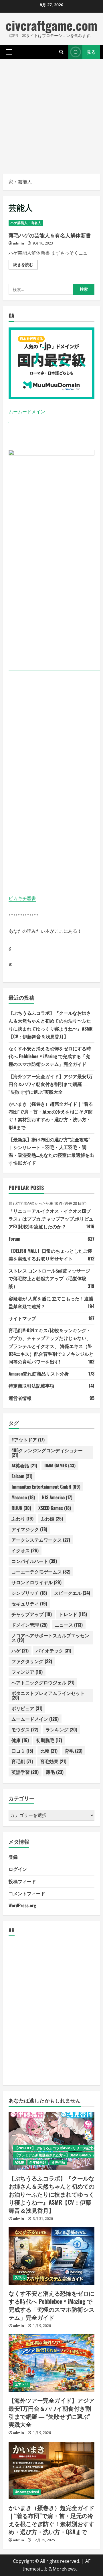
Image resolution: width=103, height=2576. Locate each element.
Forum (14, 1239)
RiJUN (21, 1508)
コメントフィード (27, 1893)
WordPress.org (22, 1905)
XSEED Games (55, 1508)
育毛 (74, 1751)
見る (91, 52)
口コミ (22, 1751)
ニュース (69, 1625)
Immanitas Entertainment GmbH (46, 1487)
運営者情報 (20, 1398)
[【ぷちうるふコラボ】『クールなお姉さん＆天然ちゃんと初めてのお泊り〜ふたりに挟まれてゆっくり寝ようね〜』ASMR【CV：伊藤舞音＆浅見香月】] (51, 2141)
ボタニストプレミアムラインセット (48, 1695)
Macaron (23, 1497)
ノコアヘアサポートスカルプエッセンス (50, 1638)
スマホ (20, 2277)
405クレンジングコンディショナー (47, 1452)
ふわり (22, 1518)
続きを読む (25, 265)
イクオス (25, 1550)
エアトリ (21, 2384)
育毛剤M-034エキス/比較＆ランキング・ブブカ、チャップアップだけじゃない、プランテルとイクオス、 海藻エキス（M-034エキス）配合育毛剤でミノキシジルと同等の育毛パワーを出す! (51, 1346)
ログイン (18, 1869)
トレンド (73, 1614)
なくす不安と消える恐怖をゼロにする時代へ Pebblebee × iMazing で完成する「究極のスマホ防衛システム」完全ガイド (50, 1056)
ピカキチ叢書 (22, 898)
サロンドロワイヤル (36, 1582)
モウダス (25, 1729)
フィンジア (27, 1672)
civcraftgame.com (51, 25)
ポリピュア (27, 1708)
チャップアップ (32, 1614)
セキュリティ (29, 1603)
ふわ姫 (52, 1518)
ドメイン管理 (29, 1625)
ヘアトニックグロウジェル (43, 1682)
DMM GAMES (60, 1465)
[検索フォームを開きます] (61, 52)
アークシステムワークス (41, 1540)
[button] (9, 52)
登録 (13, 1857)
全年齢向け (38, 2162)
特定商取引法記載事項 (31, 1386)
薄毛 (55, 1772)
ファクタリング (32, 1661)
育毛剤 (22, 1761)
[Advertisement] (51, 113)
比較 (49, 1751)
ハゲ (20, 1650)
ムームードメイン (27, 412)
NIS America (57, 1497)
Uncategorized (27, 2492)
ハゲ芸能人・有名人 (26, 223)
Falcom (22, 1476)
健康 (20, 1740)
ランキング (61, 1729)
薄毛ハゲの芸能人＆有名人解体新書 (50, 235)
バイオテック (54, 1650)
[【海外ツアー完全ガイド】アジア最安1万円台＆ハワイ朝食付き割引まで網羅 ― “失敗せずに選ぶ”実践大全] (51, 2363)
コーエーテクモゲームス (41, 1572)
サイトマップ (22, 1318)
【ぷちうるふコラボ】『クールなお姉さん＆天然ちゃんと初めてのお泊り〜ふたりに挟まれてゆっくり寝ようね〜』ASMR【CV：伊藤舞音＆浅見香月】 (51, 2194)
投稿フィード (22, 1881)
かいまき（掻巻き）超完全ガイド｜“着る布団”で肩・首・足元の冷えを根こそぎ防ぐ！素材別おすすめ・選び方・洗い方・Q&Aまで (51, 2519)
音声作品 (58, 2162)
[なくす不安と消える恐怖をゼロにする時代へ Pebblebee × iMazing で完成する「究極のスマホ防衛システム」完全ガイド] (51, 2256)
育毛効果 (53, 1761)
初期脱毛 (49, 1740)
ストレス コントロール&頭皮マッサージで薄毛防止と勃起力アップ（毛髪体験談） (49, 1278)
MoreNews (64, 2569)
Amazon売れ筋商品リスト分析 (39, 1374)
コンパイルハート (34, 1561)
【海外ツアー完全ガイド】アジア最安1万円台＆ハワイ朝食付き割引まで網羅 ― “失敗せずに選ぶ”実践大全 (51, 1084)
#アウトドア (28, 1440)
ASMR (19, 2162)
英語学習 (25, 1772)
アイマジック (29, 1529)
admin (18, 243)
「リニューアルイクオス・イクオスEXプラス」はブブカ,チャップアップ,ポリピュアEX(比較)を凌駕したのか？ (51, 1219)
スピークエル (72, 1593)
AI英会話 (24, 1465)
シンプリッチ (29, 1593)
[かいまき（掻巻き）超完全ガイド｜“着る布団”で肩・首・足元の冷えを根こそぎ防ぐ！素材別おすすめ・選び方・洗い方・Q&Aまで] (51, 2470)
